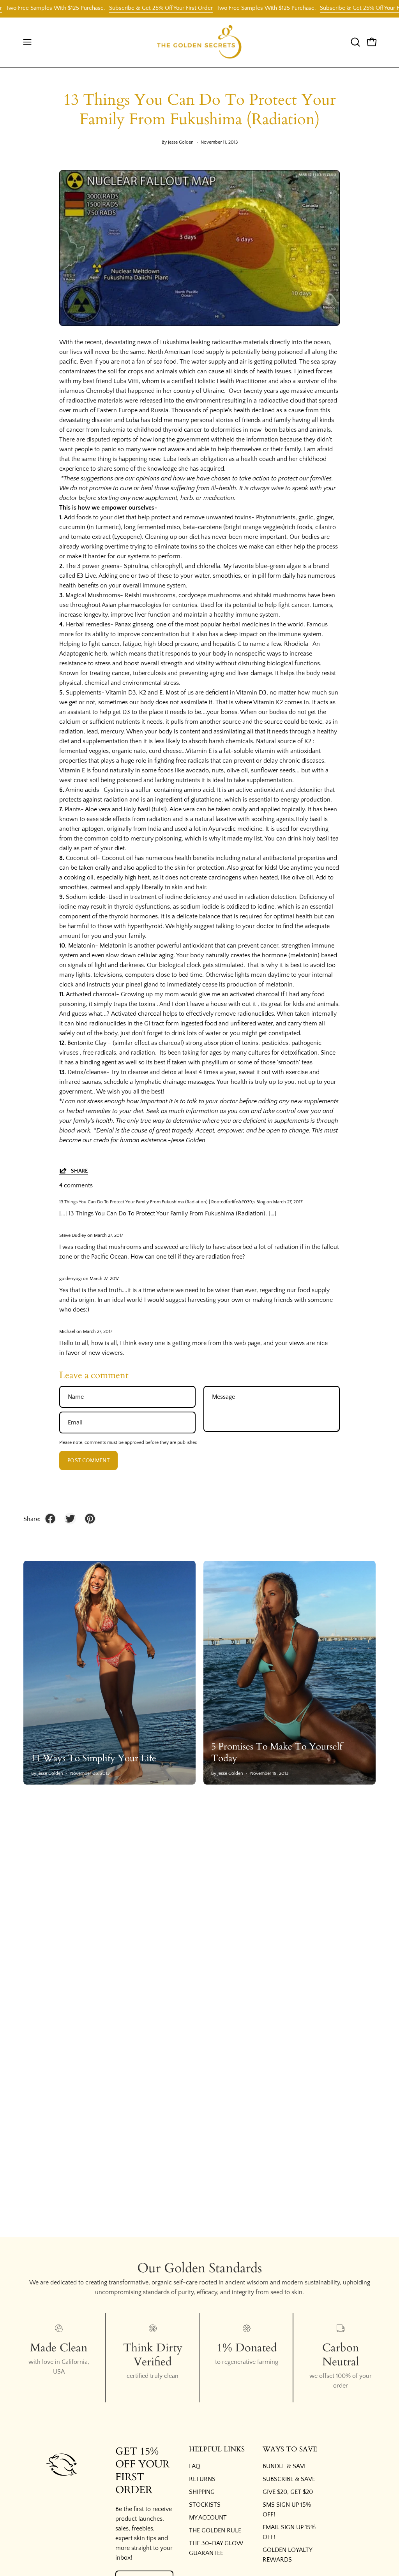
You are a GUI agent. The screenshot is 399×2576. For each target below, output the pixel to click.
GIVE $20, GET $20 (288, 2492)
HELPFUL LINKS (217, 2449)
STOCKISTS (205, 2505)
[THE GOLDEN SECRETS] (199, 42)
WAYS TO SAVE (290, 2449)
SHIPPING (202, 2492)
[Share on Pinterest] (90, 1519)
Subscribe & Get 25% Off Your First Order (129, 8)
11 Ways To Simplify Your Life (94, 1758)
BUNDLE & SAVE (285, 2466)
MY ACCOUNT (208, 2518)
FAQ (195, 2466)
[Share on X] (70, 1519)
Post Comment (88, 1461)
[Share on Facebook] (50, 1519)
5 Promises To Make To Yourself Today (277, 1752)
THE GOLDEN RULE (215, 2530)
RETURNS (202, 2479)
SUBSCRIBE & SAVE (289, 2479)
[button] (355, 42)
